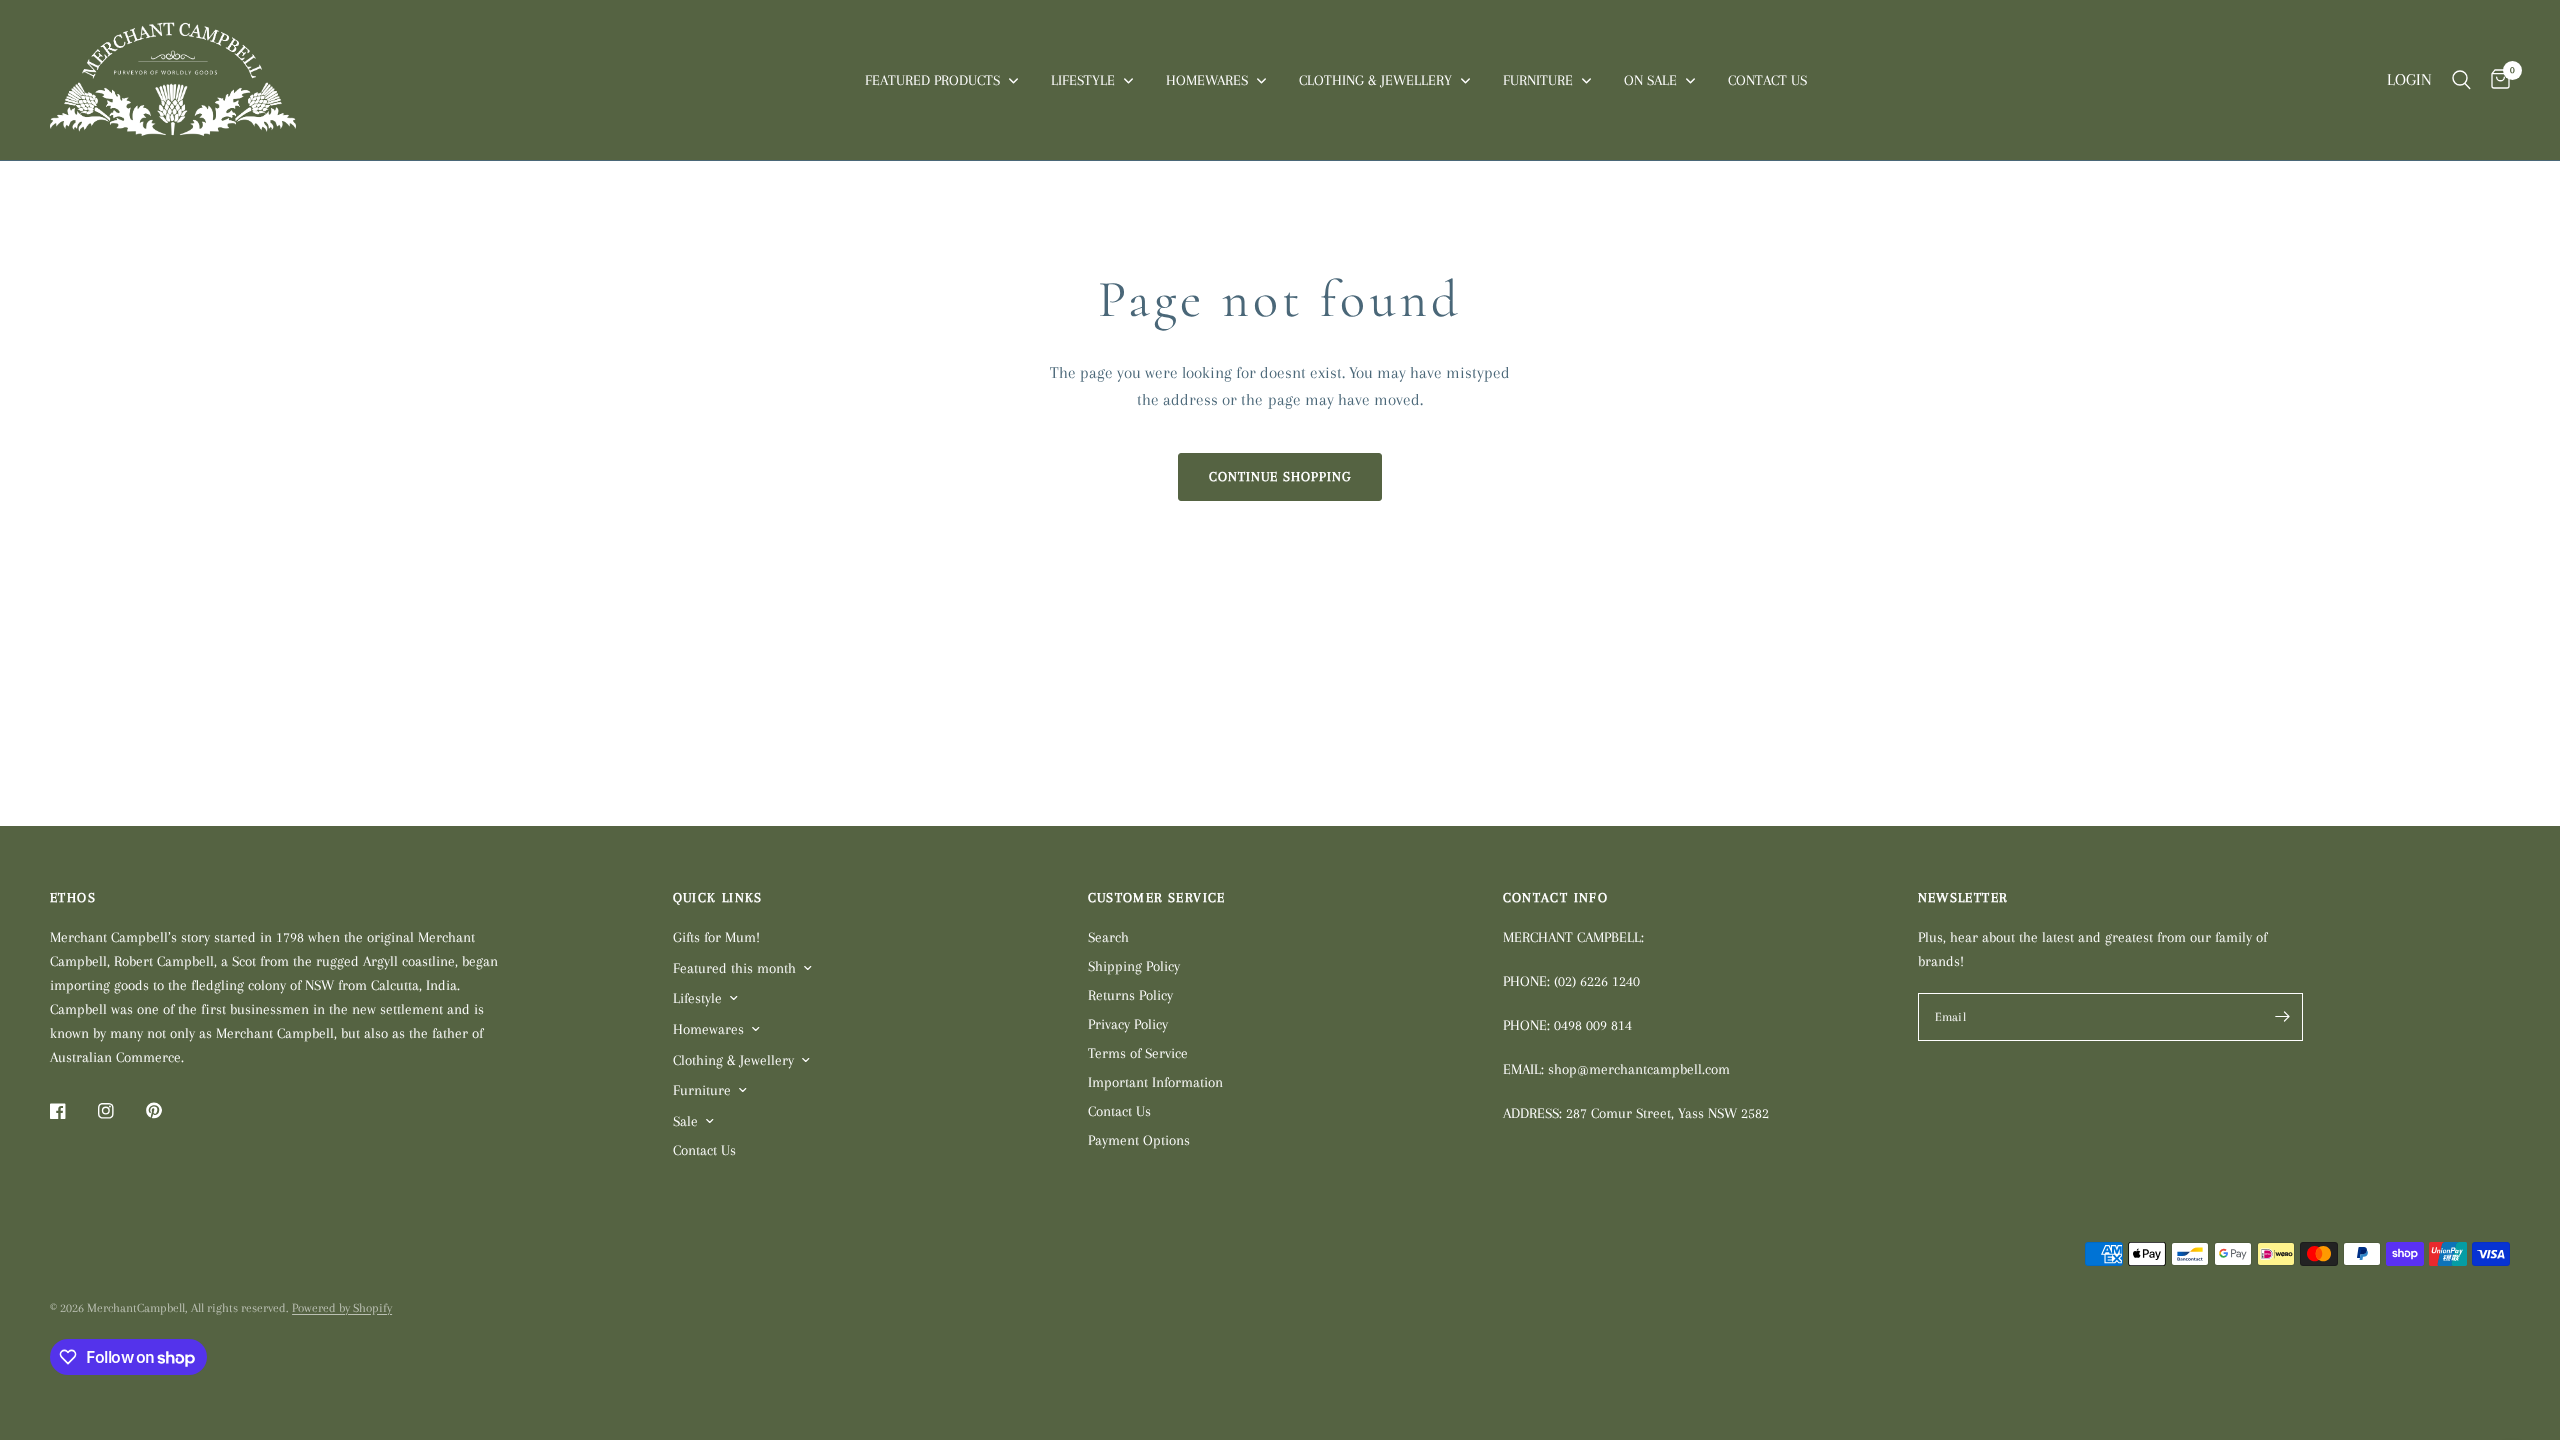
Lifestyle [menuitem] (1083, 80)
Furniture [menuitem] (1538, 80)
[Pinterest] (168, 1111)
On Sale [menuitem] (1650, 80)
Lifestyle (697, 998)
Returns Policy (1130, 995)
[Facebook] (72, 1111)
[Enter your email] (2283, 1017)
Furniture (702, 1090)
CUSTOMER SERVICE (1157, 898)
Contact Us (704, 1150)
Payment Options (1139, 1140)
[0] (2495, 80)
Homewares (708, 1029)
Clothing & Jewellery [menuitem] (1375, 80)
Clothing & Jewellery (733, 1060)
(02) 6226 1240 (1597, 981)
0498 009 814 (1593, 1025)
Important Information (1155, 1082)
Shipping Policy (1134, 966)
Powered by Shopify (342, 1308)
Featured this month (734, 968)
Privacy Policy (1128, 1024)
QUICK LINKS (718, 898)
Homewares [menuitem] (1207, 80)
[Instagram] (120, 1111)
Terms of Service (1138, 1053)
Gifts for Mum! (716, 937)
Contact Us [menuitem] (1767, 80)
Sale (685, 1121)
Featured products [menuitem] (932, 80)
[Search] (2461, 80)
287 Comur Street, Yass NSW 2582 (1667, 1113)
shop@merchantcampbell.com (1639, 1069)
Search (1108, 937)
